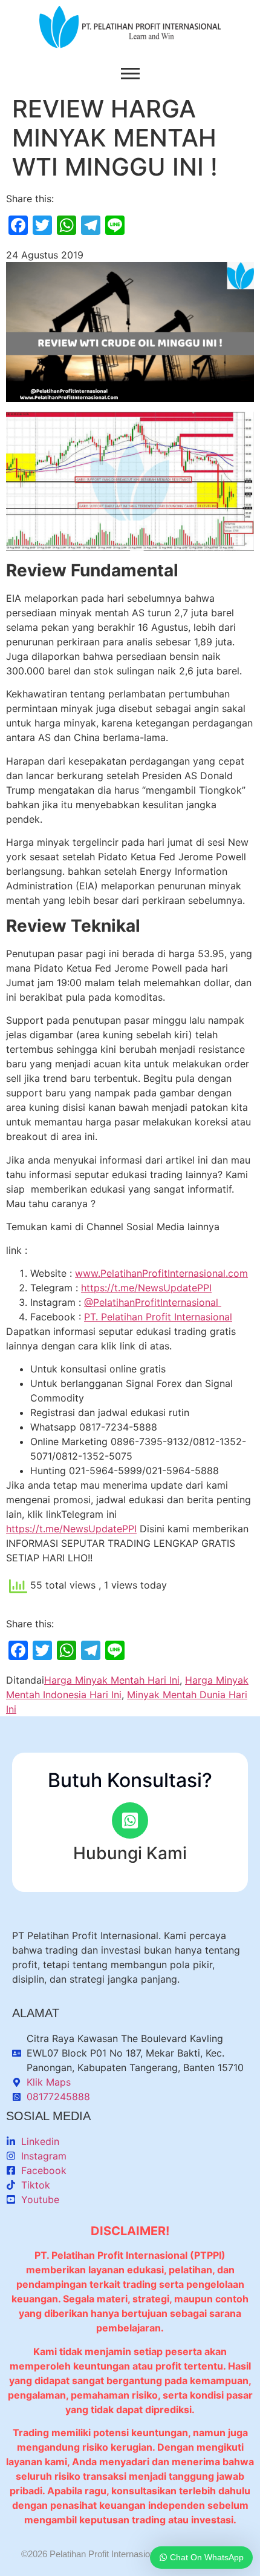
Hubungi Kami (130, 1853)
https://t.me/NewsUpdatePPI (146, 1288)
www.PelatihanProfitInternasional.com (161, 1273)
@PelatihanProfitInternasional (153, 1302)
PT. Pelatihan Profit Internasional (158, 1317)
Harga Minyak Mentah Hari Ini (112, 1680)
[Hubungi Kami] (130, 1820)
